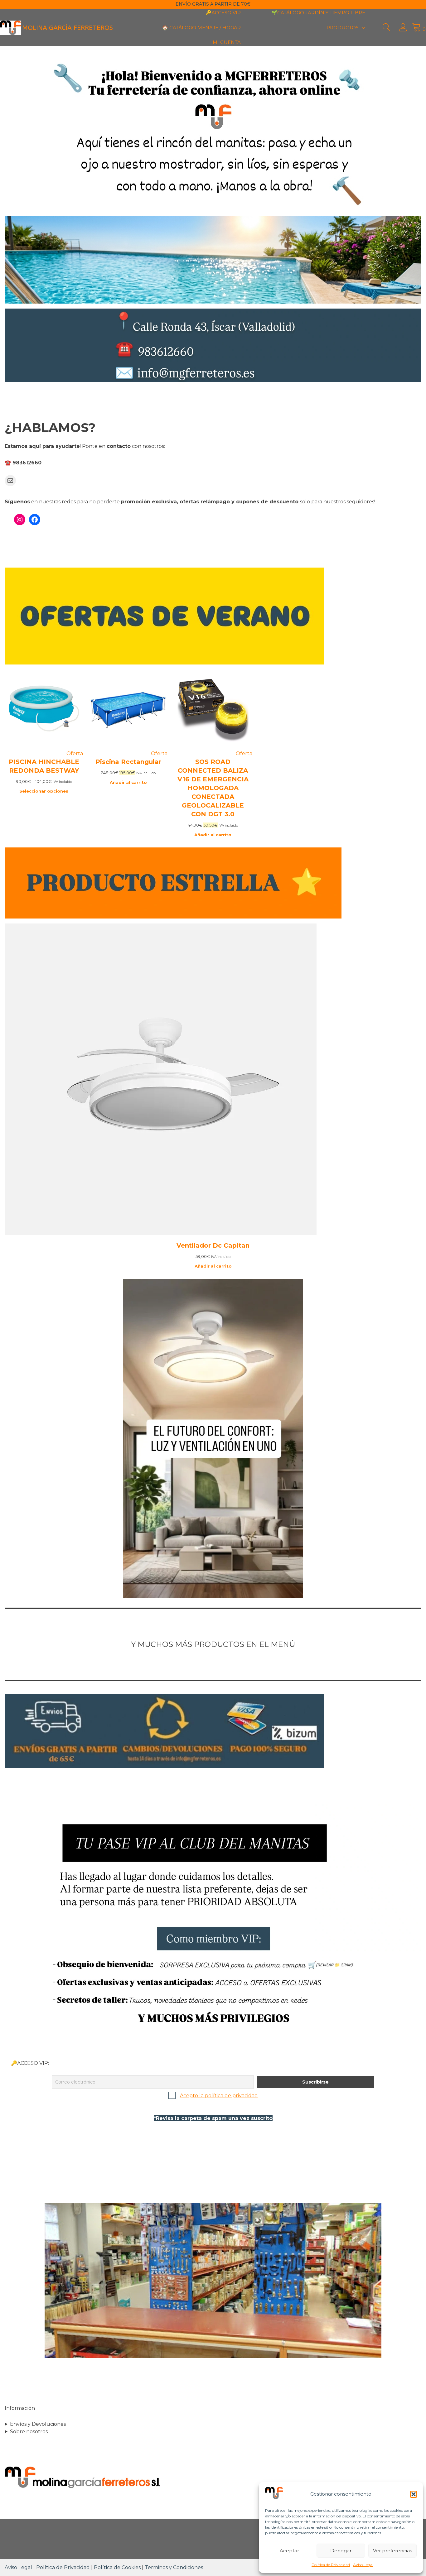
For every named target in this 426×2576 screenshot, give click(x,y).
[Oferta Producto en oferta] (44, 746)
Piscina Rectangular (128, 762)
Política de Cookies (117, 2567)
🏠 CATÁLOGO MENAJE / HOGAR (201, 28)
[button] (414, 2494)
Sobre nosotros (29, 2432)
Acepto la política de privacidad (219, 2096)
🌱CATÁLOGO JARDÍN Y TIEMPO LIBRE (318, 13)
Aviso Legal (363, 2565)
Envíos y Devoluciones (38, 2424)
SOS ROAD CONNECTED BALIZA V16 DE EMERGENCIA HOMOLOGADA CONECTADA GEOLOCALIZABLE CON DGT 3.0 (213, 788)
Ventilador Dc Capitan (213, 1245)
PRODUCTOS (343, 28)
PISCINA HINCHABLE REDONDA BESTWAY (44, 766)
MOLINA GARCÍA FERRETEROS (68, 28)
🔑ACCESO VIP (223, 13)
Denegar (341, 2551)
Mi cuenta (227, 42)
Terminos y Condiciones (174, 2567)
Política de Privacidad (331, 2565)
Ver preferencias (392, 2551)
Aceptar (289, 2551)
